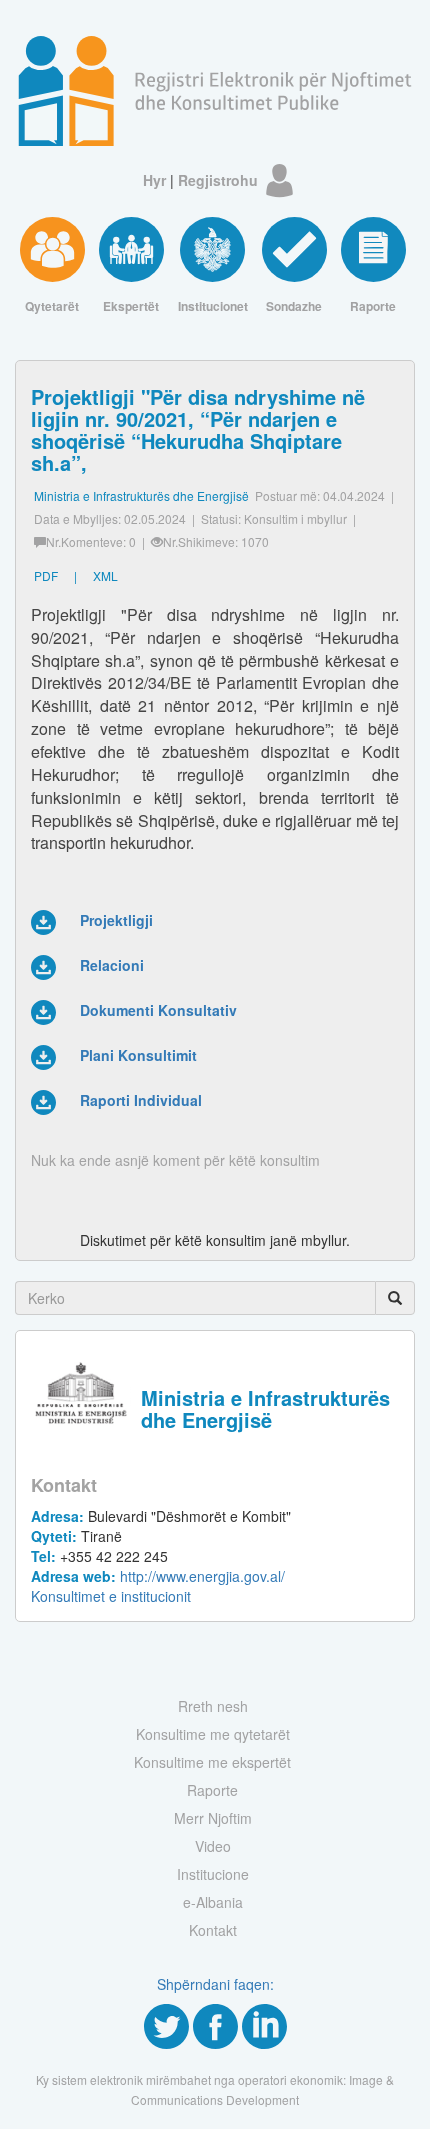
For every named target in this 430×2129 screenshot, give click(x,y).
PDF (46, 575)
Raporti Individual (141, 1100)
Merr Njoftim (213, 1818)
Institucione (213, 1874)
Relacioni (112, 965)
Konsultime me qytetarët (213, 1734)
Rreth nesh (213, 1706)
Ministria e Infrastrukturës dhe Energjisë (141, 495)
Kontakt (213, 1930)
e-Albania (213, 1902)
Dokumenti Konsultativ (158, 1010)
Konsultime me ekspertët (212, 1762)
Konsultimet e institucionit (111, 1596)
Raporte (212, 1790)
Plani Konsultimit (138, 1055)
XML (105, 575)
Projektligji (116, 920)
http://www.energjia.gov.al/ (158, 1576)
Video (213, 1846)
